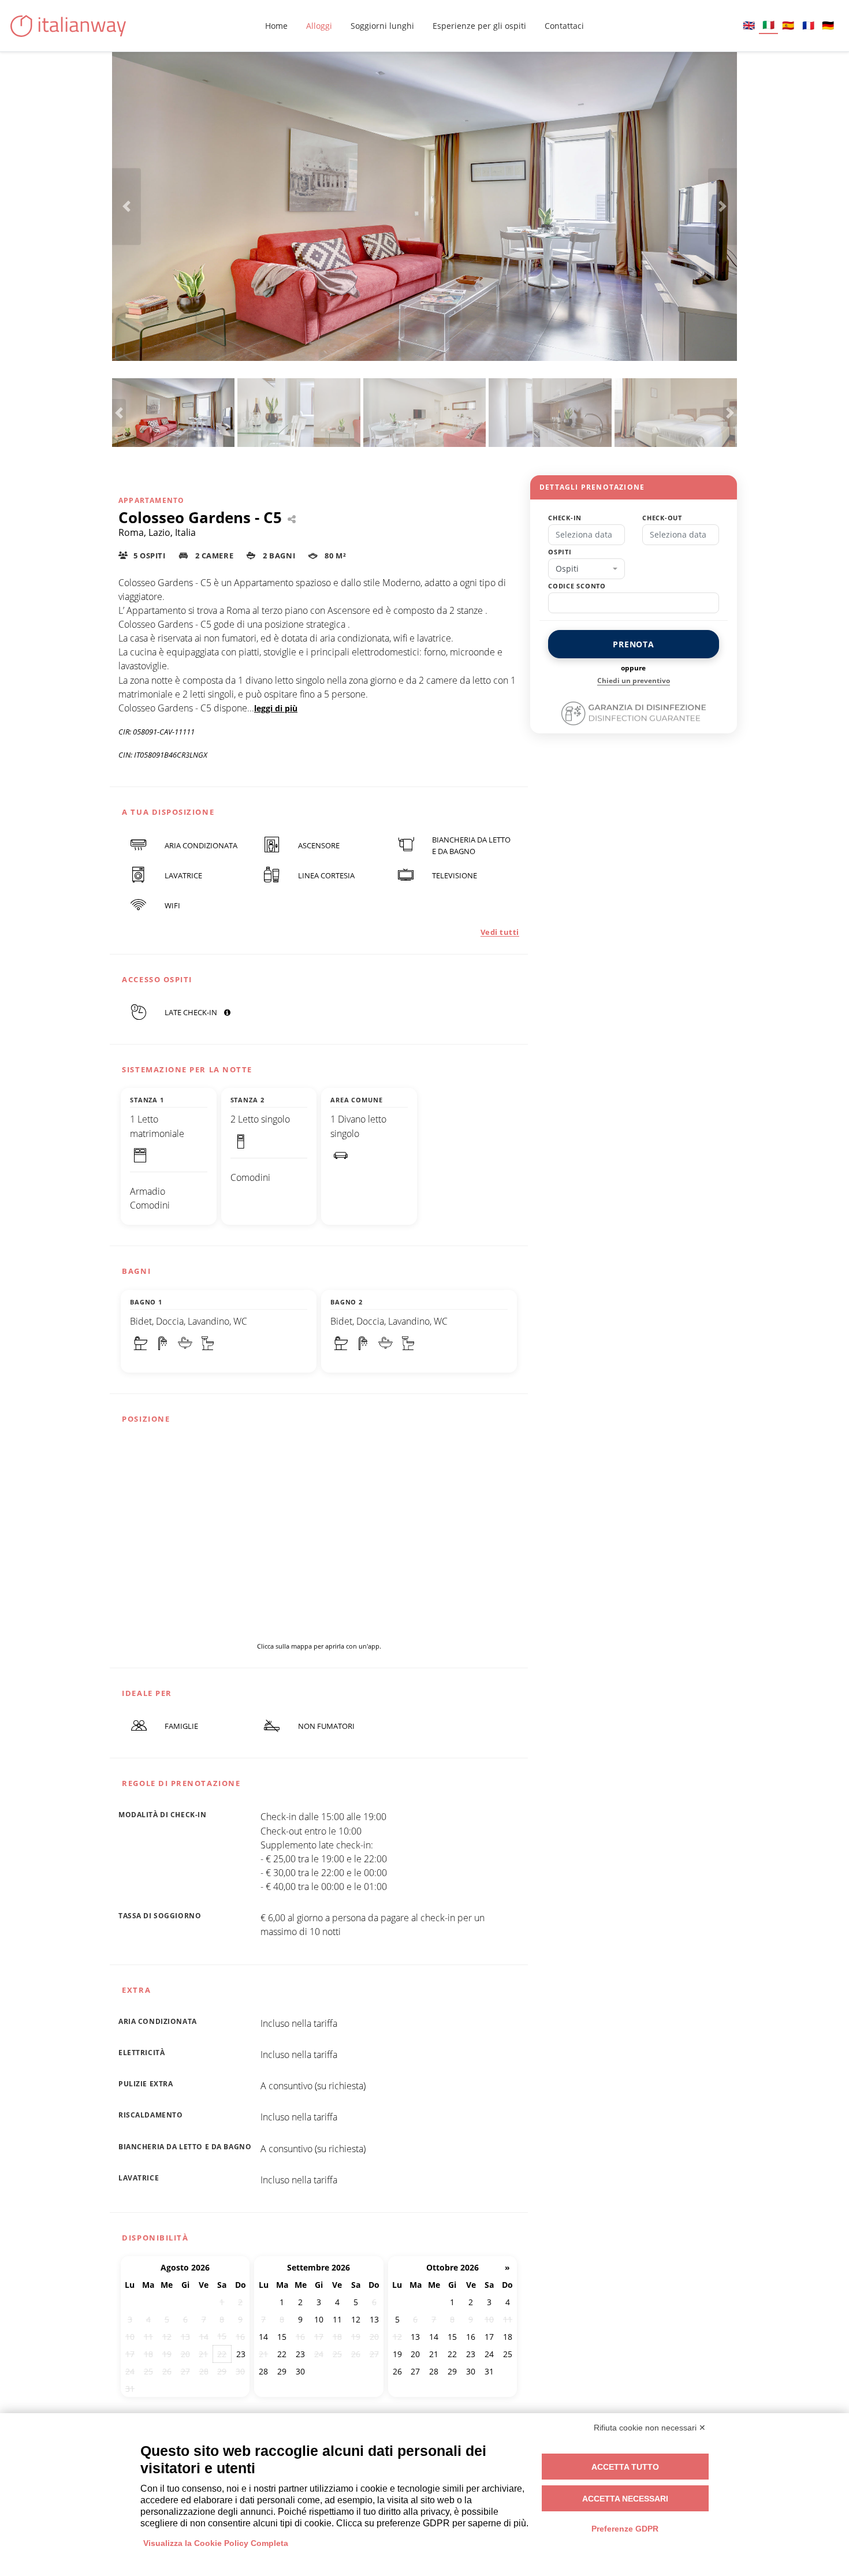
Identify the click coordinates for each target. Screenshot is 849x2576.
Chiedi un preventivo (634, 681)
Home (276, 26)
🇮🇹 (768, 25)
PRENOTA (634, 644)
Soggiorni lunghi (382, 26)
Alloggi (319, 26)
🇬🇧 (749, 25)
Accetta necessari (625, 2499)
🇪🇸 (788, 25)
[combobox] (587, 569)
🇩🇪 (828, 25)
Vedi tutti (500, 932)
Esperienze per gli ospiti (479, 26)
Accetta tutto (625, 2467)
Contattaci (564, 26)
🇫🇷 (808, 25)
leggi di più (276, 708)
